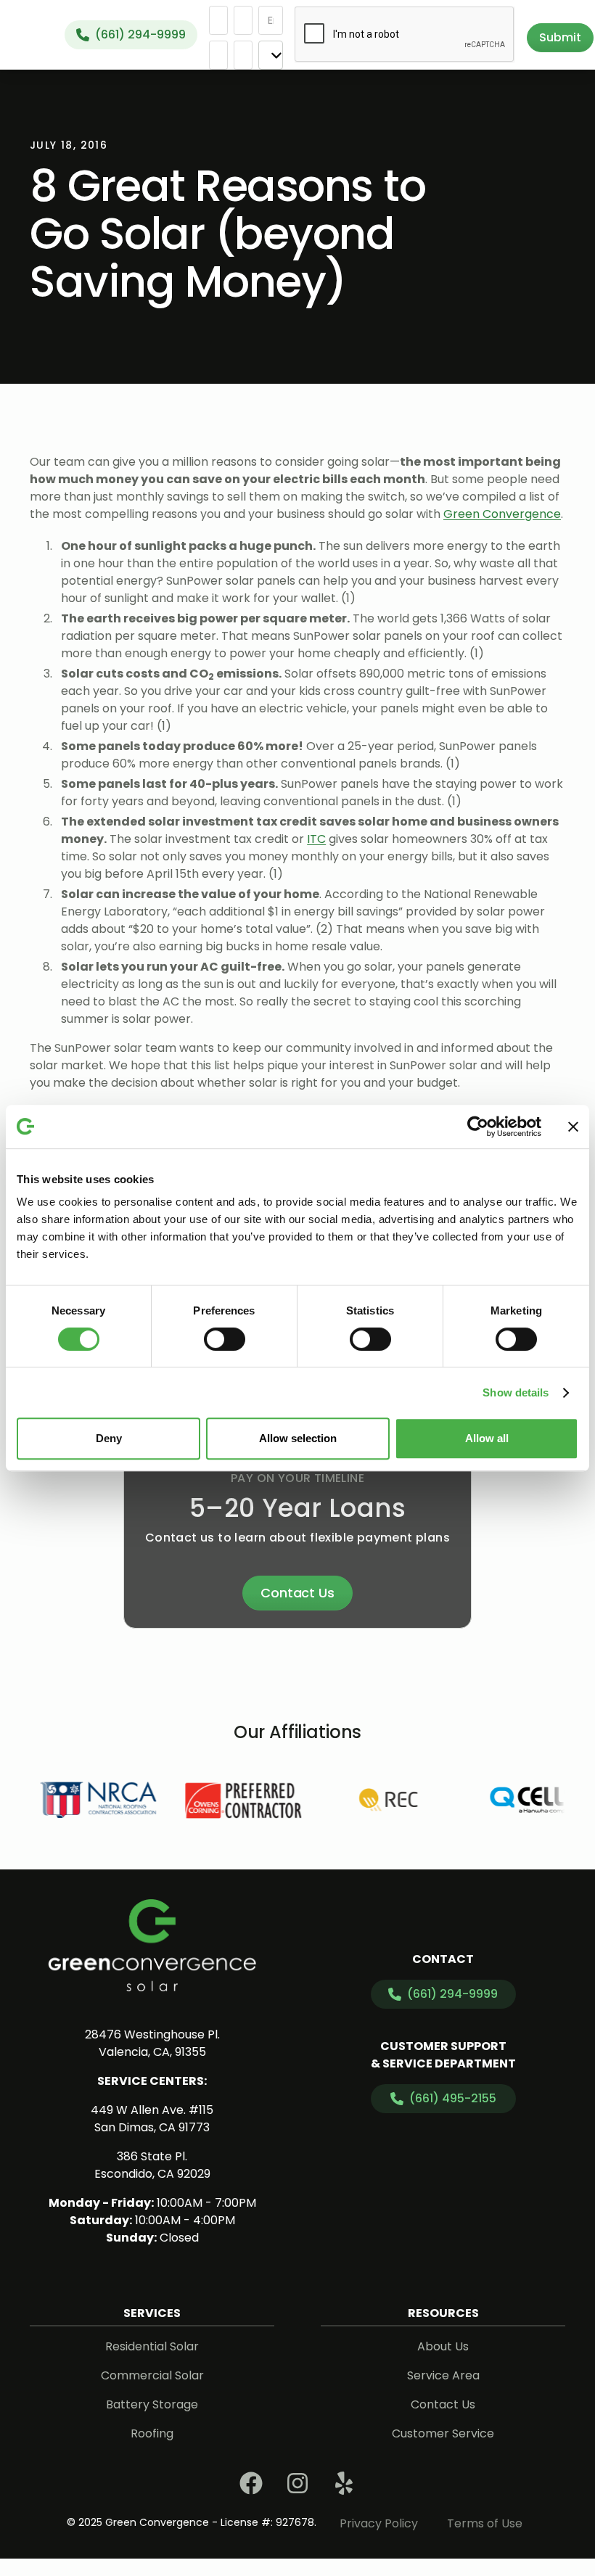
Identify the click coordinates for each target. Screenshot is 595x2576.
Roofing (152, 2433)
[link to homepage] (152, 1945)
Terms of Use (485, 2523)
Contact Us (298, 1593)
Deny (109, 1438)
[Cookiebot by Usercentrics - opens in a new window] (478, 1127)
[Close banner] (573, 1127)
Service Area (443, 2375)
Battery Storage (152, 2404)
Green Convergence (502, 514)
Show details (516, 1392)
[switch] (225, 1339)
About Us (443, 2346)
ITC (316, 839)
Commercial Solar (152, 2375)
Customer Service (443, 2433)
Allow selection (298, 1438)
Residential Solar (152, 2346)
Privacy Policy (379, 2523)
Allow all (487, 1438)
